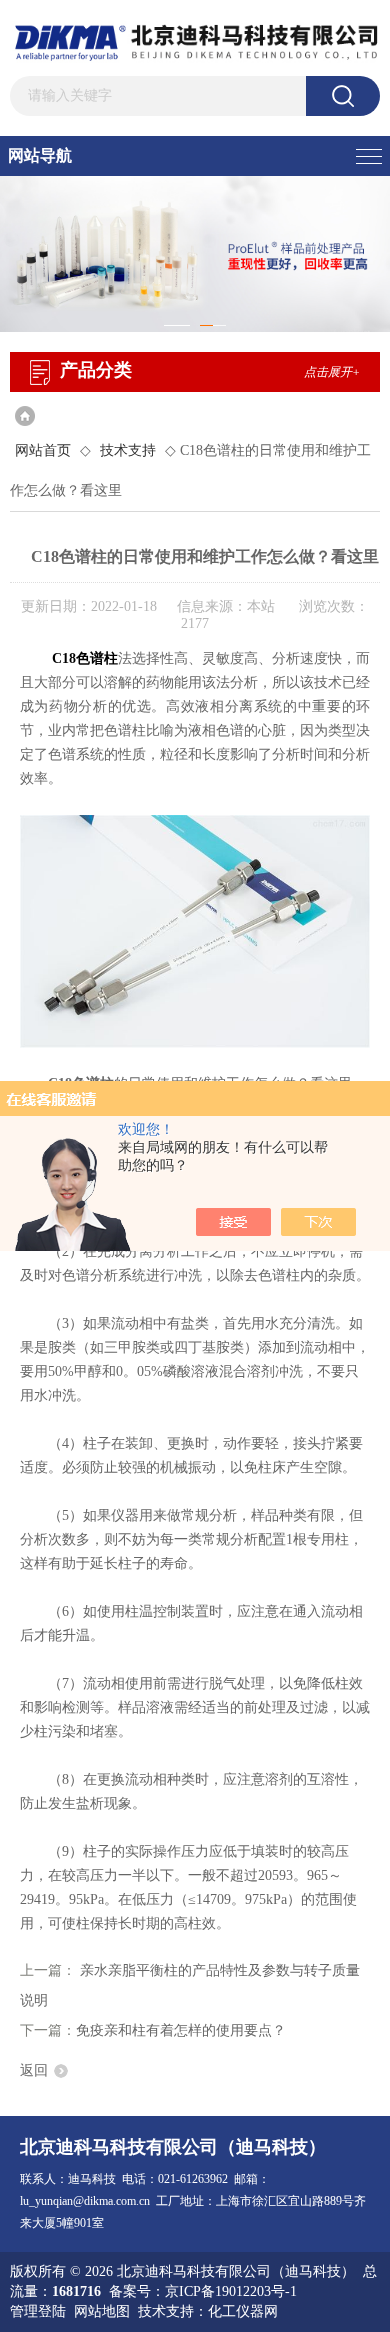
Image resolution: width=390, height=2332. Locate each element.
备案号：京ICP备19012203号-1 (203, 2291)
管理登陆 (38, 2311)
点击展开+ (332, 372)
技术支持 (128, 450)
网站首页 (43, 450)
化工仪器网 (243, 2311)
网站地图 (102, 2311)
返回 (34, 2070)
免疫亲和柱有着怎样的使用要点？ (181, 2030)
